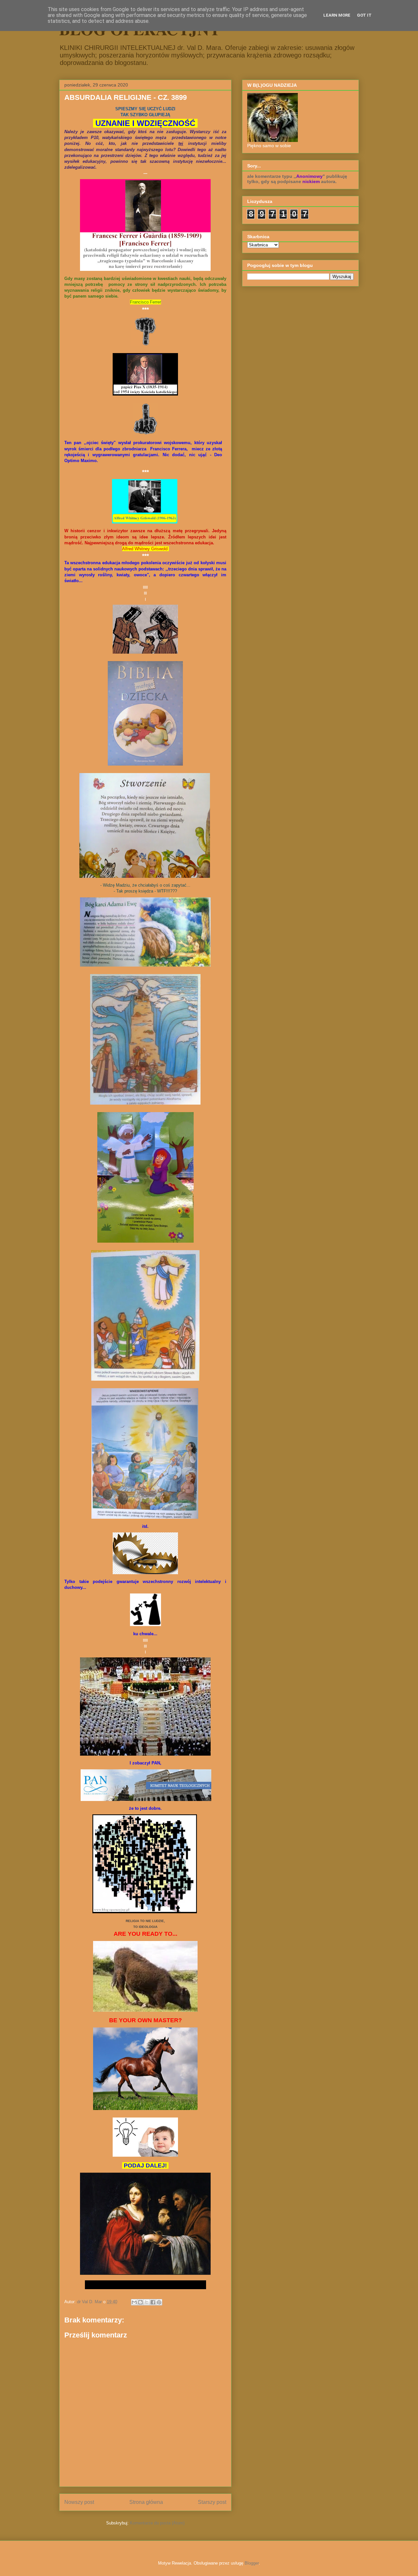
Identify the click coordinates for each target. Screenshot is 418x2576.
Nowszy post (79, 2502)
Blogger (252, 2563)
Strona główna (146, 2502)
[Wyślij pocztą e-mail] (134, 2302)
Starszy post (212, 2502)
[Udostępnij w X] (147, 2302)
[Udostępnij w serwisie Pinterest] (159, 2302)
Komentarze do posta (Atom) (157, 2523)
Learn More (337, 15)
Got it (364, 15)
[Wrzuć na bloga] (140, 2302)
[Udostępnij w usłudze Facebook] (153, 2302)
